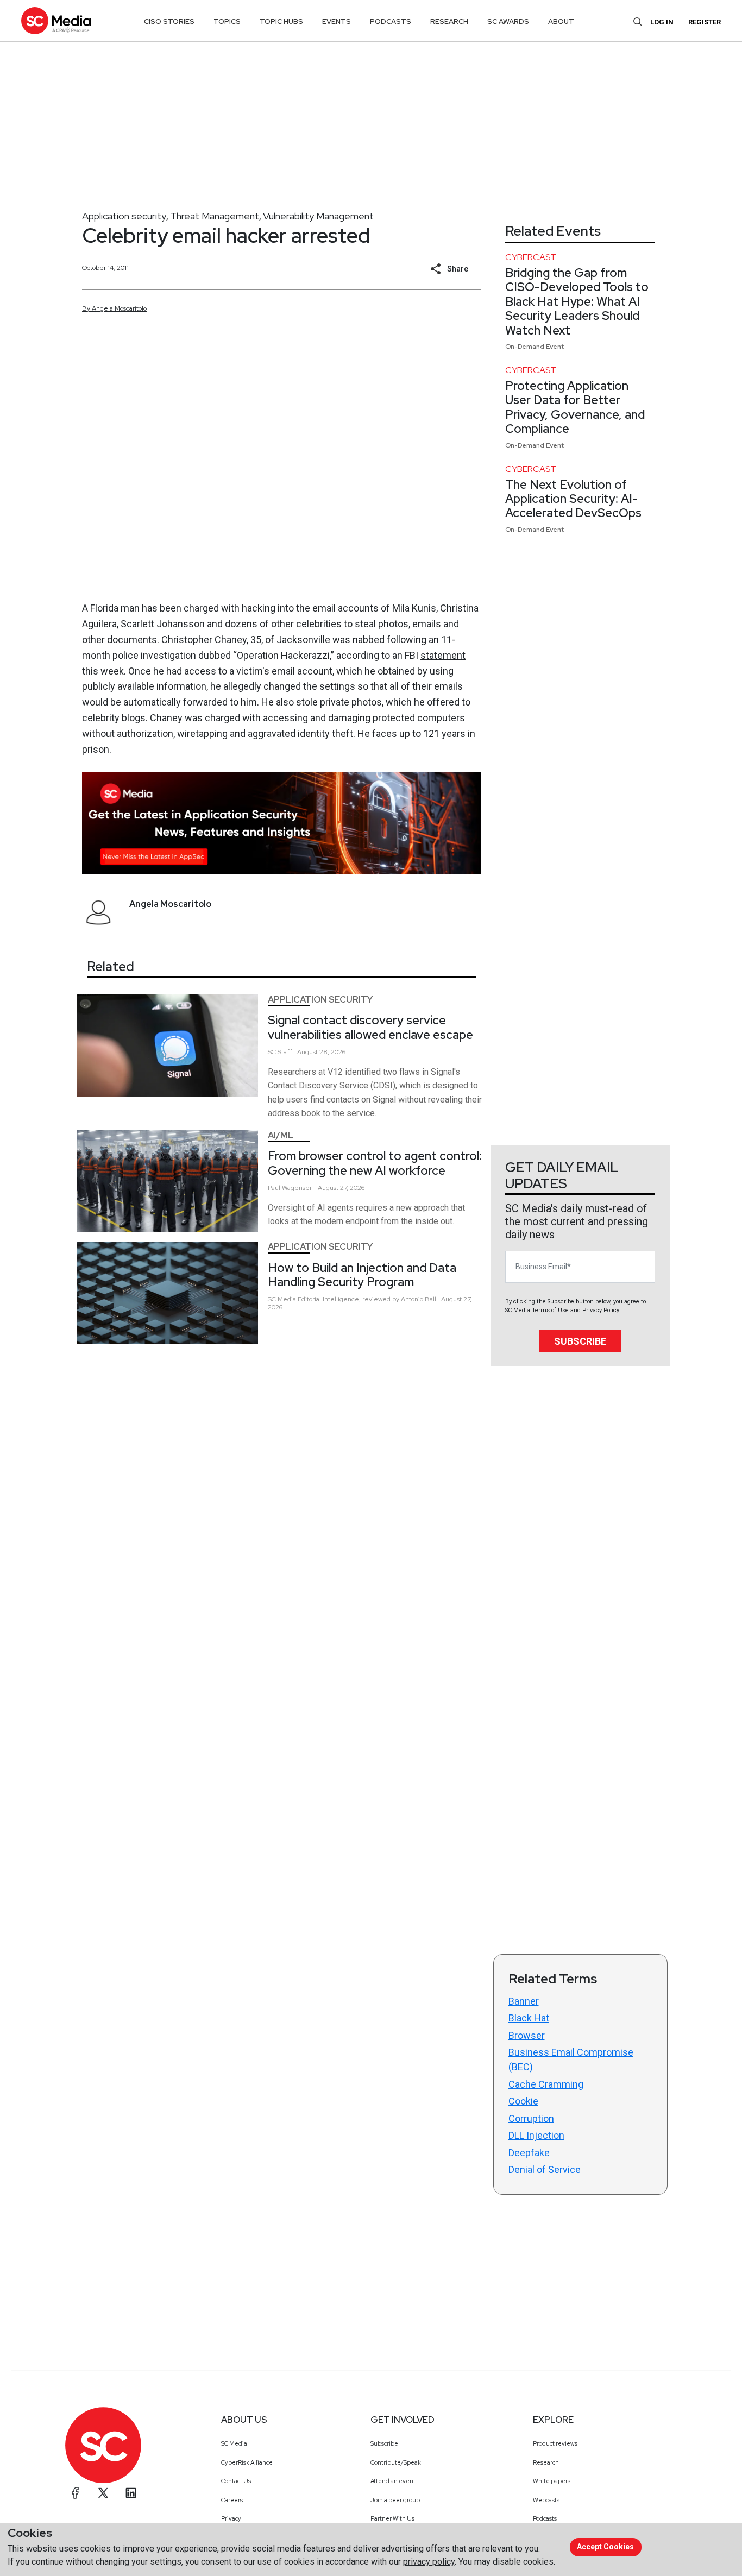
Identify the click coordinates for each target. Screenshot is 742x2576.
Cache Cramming (546, 2084)
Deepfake (529, 2153)
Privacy (231, 2518)
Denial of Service (545, 2169)
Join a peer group (395, 2500)
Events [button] (337, 21)
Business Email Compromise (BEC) (571, 2059)
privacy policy (429, 2562)
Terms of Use (550, 1310)
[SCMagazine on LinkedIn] (131, 2493)
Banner (524, 2001)
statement (443, 655)
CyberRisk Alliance (247, 2462)
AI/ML (281, 1135)
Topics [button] (227, 21)
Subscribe (580, 1341)
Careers (232, 2500)
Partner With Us (392, 2518)
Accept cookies (605, 2547)
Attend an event (393, 2481)
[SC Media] (56, 20)
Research (546, 2462)
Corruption (531, 2118)
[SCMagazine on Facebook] (76, 2493)
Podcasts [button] (391, 21)
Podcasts (545, 2518)
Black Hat (529, 2018)
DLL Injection (536, 2135)
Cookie (523, 2101)
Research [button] (449, 21)
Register (705, 22)
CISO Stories (169, 21)
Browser (527, 2035)
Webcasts (546, 2500)
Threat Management (215, 216)
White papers (552, 2481)
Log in (662, 22)
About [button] (561, 21)
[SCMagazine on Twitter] (103, 2493)
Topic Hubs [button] (281, 21)
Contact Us (236, 2481)
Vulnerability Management (318, 216)
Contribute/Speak (396, 2462)
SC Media (234, 2443)
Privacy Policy (600, 1310)
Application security (124, 216)
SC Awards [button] (508, 21)
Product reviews (555, 2443)
